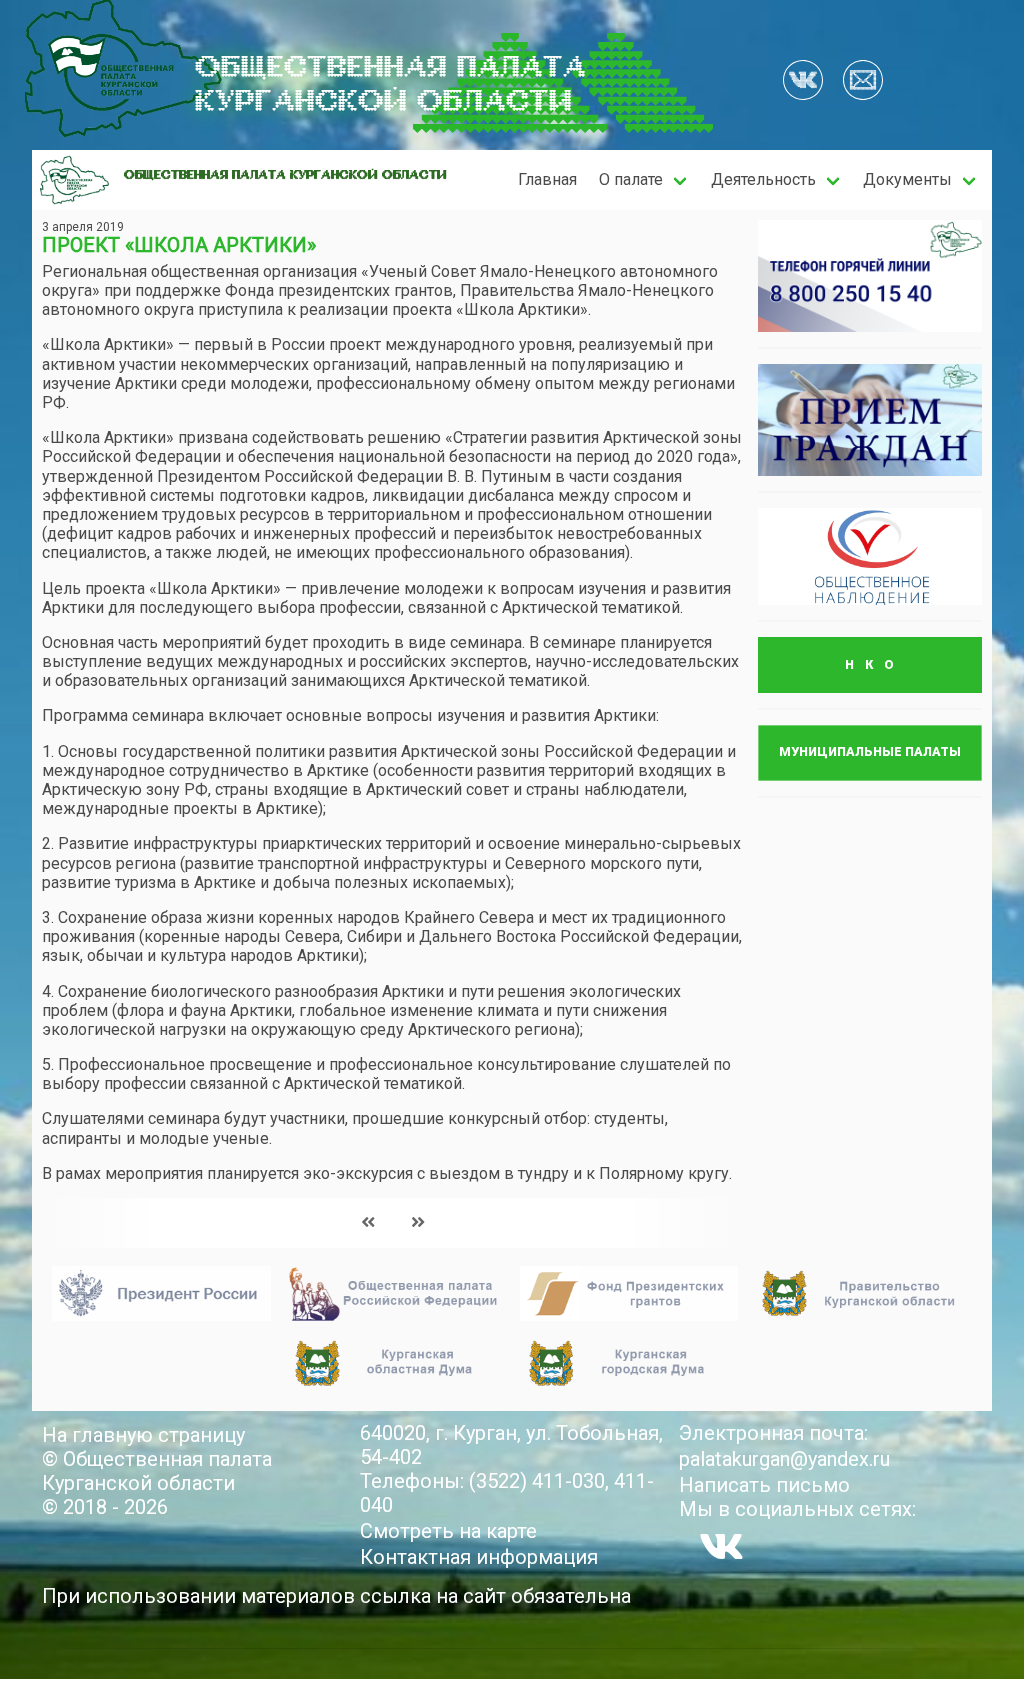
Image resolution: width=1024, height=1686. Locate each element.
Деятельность (763, 179)
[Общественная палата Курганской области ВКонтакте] (721, 1546)
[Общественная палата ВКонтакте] (803, 82)
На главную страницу (143, 1435)
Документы (907, 179)
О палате (631, 179)
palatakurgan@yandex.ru (784, 1459)
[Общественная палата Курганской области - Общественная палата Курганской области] (74, 180)
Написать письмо (764, 1485)
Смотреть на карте (448, 1531)
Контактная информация (479, 1557)
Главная (547, 179)
